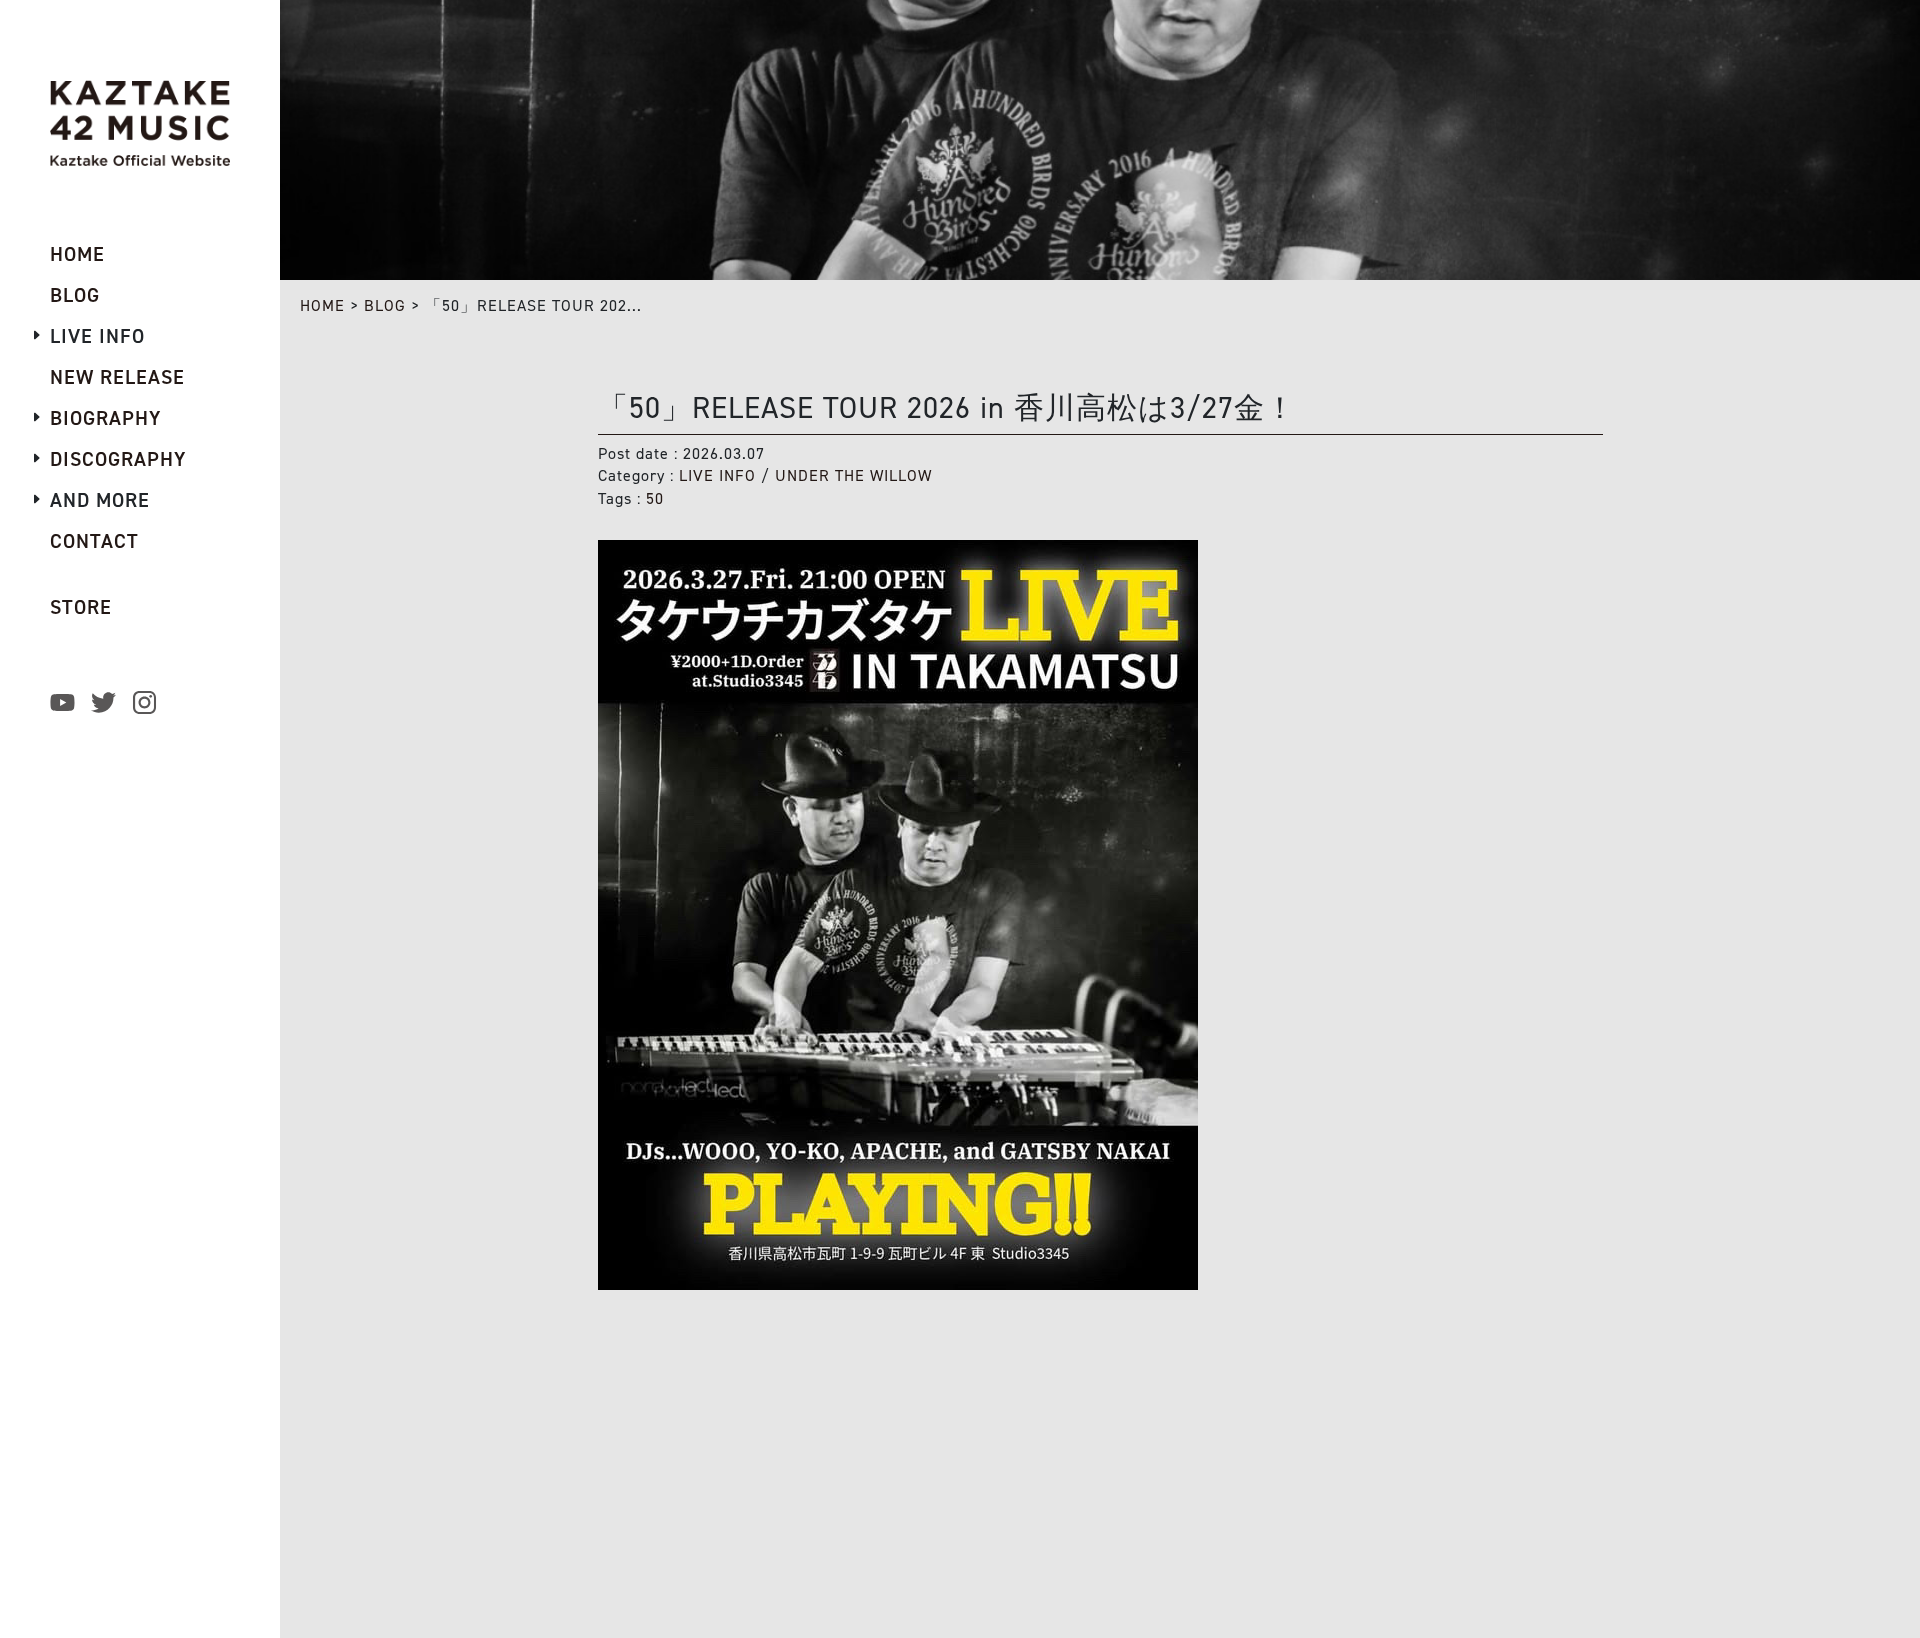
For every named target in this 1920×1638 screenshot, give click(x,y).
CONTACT (94, 541)
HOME (322, 305)
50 (655, 498)
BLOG (385, 305)
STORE (81, 607)
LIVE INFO (717, 475)
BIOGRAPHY (105, 418)
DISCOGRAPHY (118, 459)
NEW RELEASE (117, 377)
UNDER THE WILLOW (853, 475)
